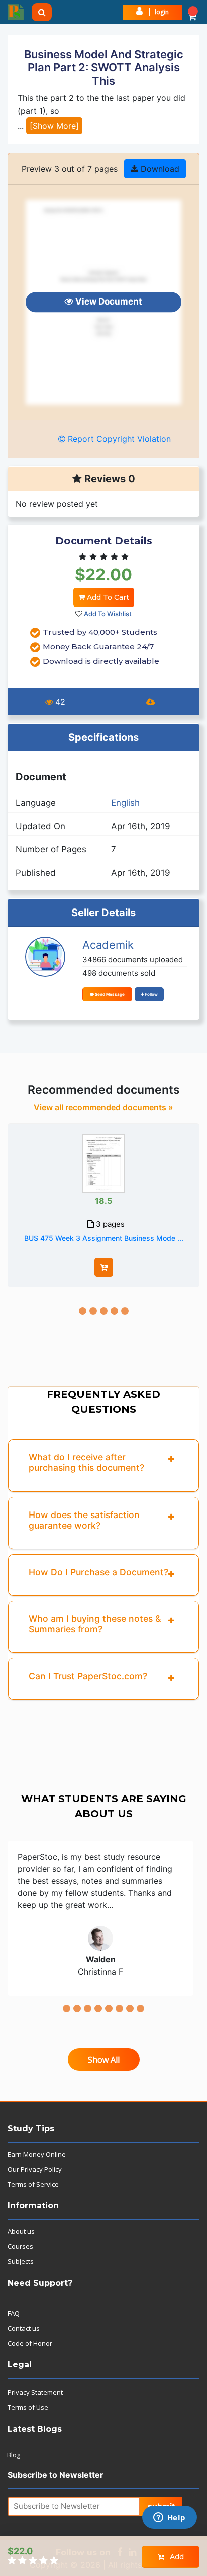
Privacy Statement (35, 2392)
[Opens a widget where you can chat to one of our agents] (169, 2518)
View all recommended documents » (103, 1107)
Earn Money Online (37, 2154)
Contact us (24, 2328)
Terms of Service (33, 2184)
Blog (14, 2455)
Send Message (109, 994)
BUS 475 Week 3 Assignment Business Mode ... (104, 1238)
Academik (108, 945)
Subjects (21, 2261)
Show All (104, 2060)
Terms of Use (28, 2407)
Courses (20, 2246)
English (125, 803)
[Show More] (54, 126)
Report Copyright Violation (118, 439)
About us (21, 2231)
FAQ (14, 2313)
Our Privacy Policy (35, 2169)
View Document (108, 302)
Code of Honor (30, 2343)
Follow (151, 994)
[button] (192, 12)
